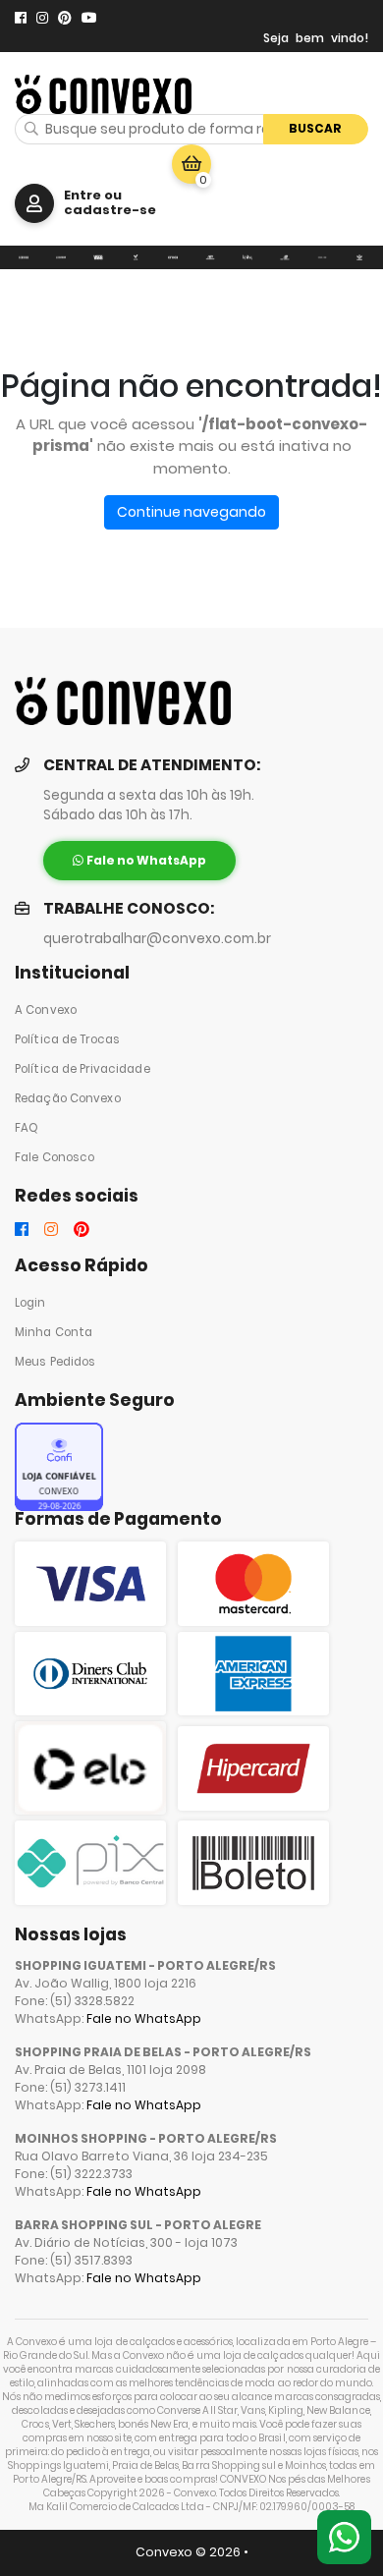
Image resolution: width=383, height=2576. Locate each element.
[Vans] (98, 258)
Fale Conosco (55, 1157)
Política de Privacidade (82, 1069)
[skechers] (210, 258)
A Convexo (46, 1010)
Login (30, 1303)
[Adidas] (359, 258)
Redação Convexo (68, 1098)
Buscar (315, 128)
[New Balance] (285, 258)
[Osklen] (322, 258)
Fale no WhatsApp (144, 2018)
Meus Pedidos (55, 1362)
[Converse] (61, 258)
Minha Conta (54, 1332)
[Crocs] (173, 258)
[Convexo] (24, 258)
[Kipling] (247, 258)
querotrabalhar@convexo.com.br (157, 939)
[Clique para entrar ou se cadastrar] (34, 203)
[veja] (136, 258)
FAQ (27, 1128)
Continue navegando (191, 512)
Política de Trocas (67, 1039)
